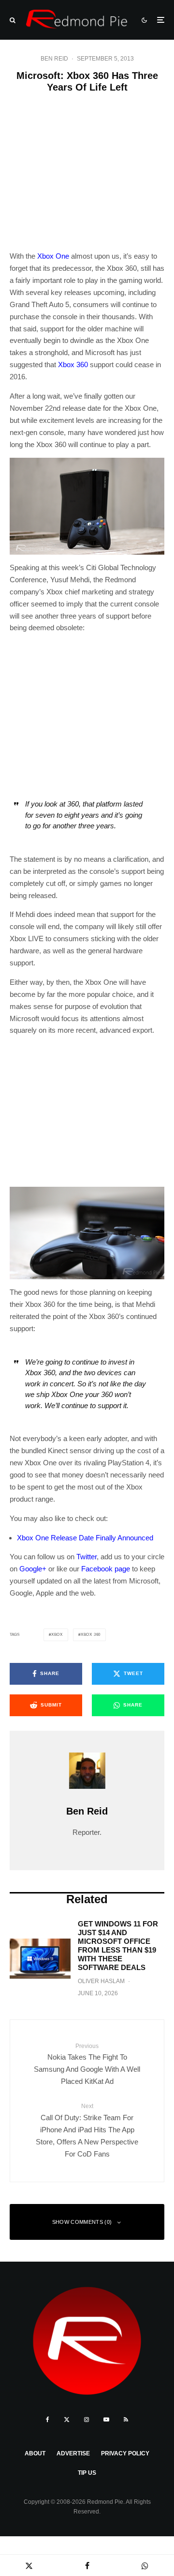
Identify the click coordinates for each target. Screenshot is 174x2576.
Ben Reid (54, 59)
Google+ (33, 1569)
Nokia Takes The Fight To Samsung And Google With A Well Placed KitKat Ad (87, 2064)
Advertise (73, 2453)
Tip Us (87, 2473)
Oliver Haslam (101, 1981)
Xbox (57, 1635)
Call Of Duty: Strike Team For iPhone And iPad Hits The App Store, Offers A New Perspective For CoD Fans (87, 2130)
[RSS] (126, 2420)
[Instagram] (87, 2420)
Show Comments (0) (82, 2222)
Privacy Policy (125, 2453)
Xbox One (53, 256)
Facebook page (106, 1569)
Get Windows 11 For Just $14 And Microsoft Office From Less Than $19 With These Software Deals (118, 1946)
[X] (67, 2420)
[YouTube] (106, 2420)
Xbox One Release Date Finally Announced (85, 1538)
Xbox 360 (73, 365)
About (35, 2453)
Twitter (87, 1557)
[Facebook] (48, 2420)
